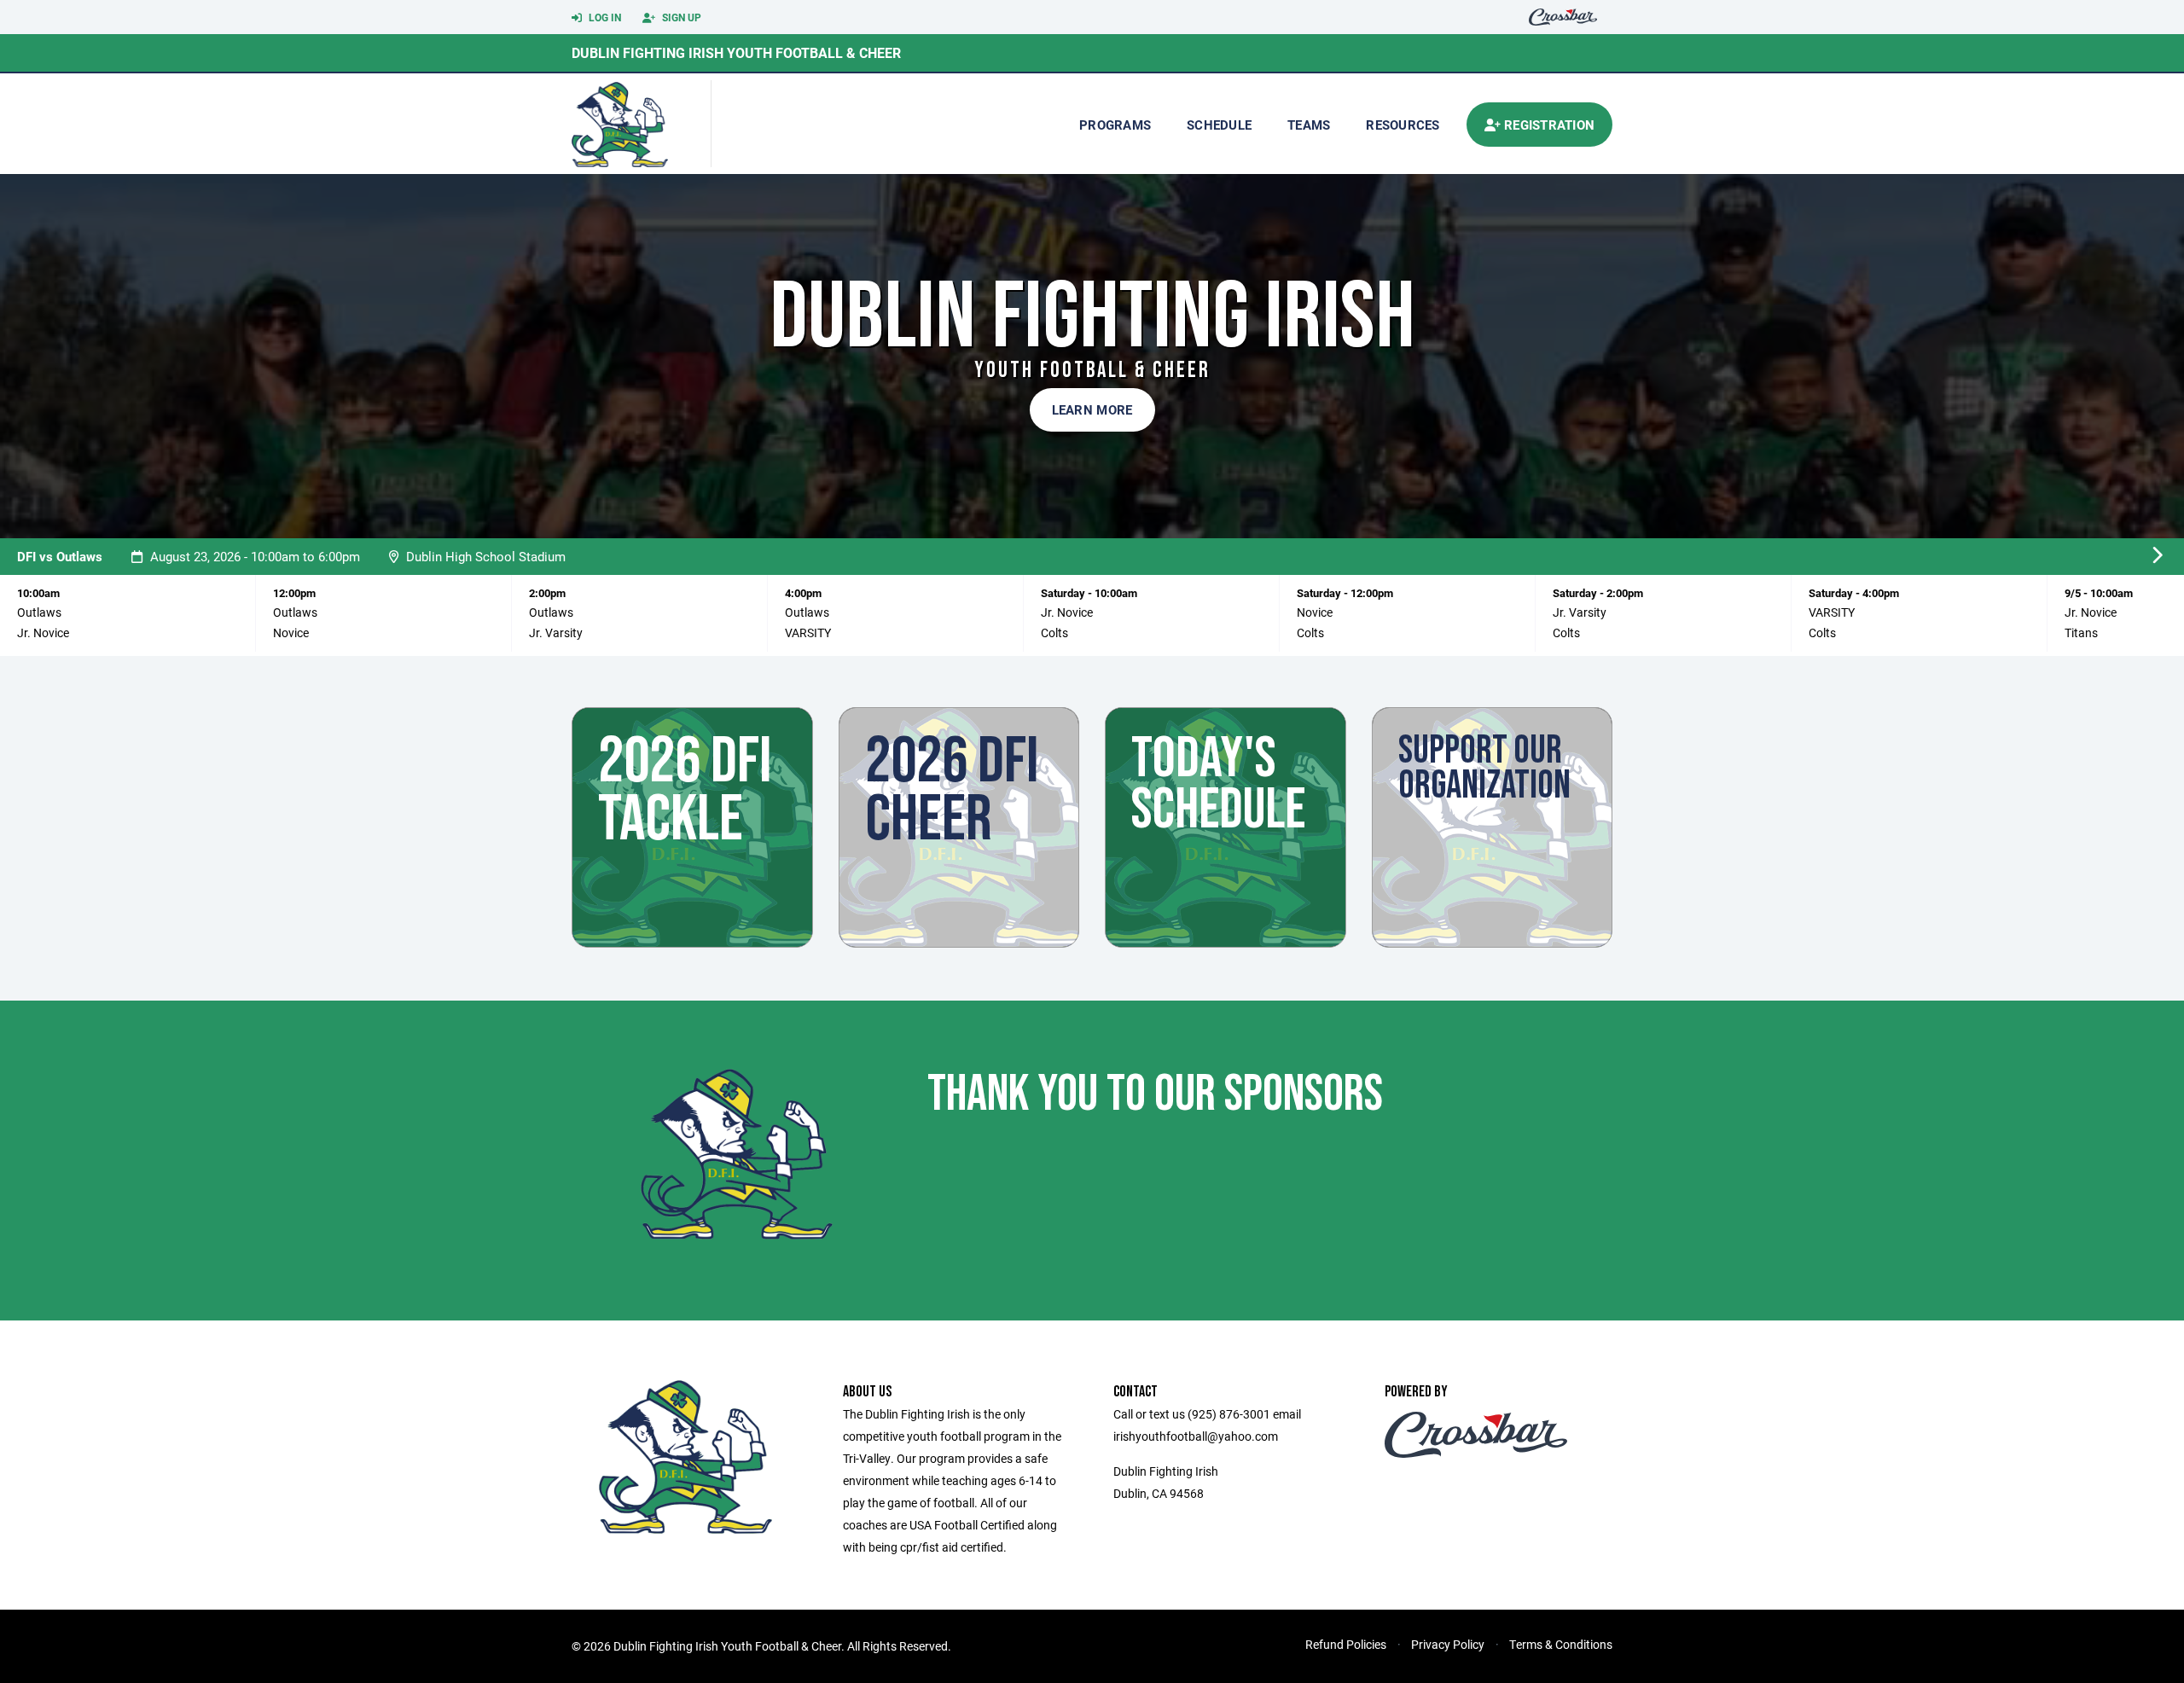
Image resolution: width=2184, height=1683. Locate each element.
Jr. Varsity (556, 633)
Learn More (1092, 409)
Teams (1309, 125)
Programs (1115, 125)
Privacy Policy (1448, 1644)
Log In (604, 17)
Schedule (1219, 125)
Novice (291, 633)
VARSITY (808, 633)
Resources (1403, 125)
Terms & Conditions (1561, 1644)
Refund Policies (1346, 1644)
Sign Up (680, 17)
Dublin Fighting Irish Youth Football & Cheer (736, 52)
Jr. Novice (43, 633)
